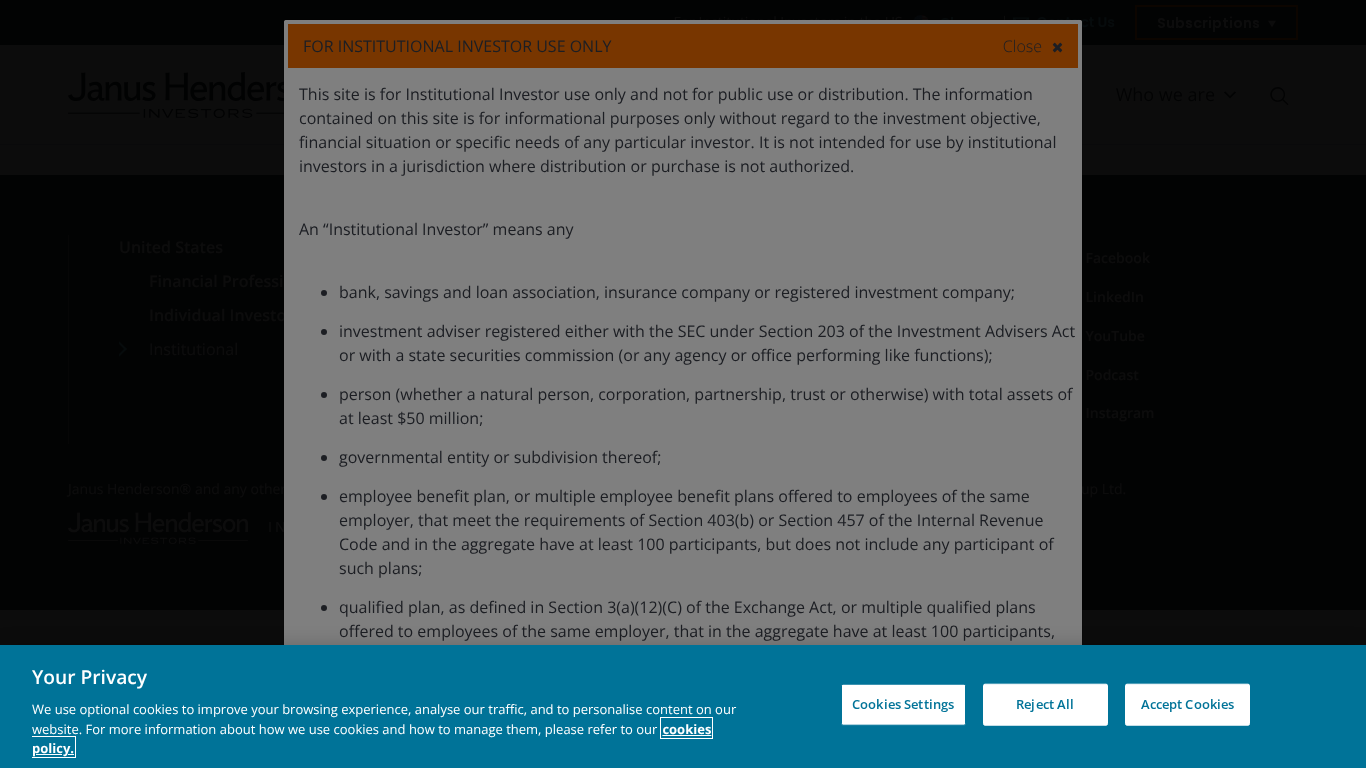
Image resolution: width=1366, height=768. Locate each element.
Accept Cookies (1188, 704)
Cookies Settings (903, 704)
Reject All (1045, 704)
